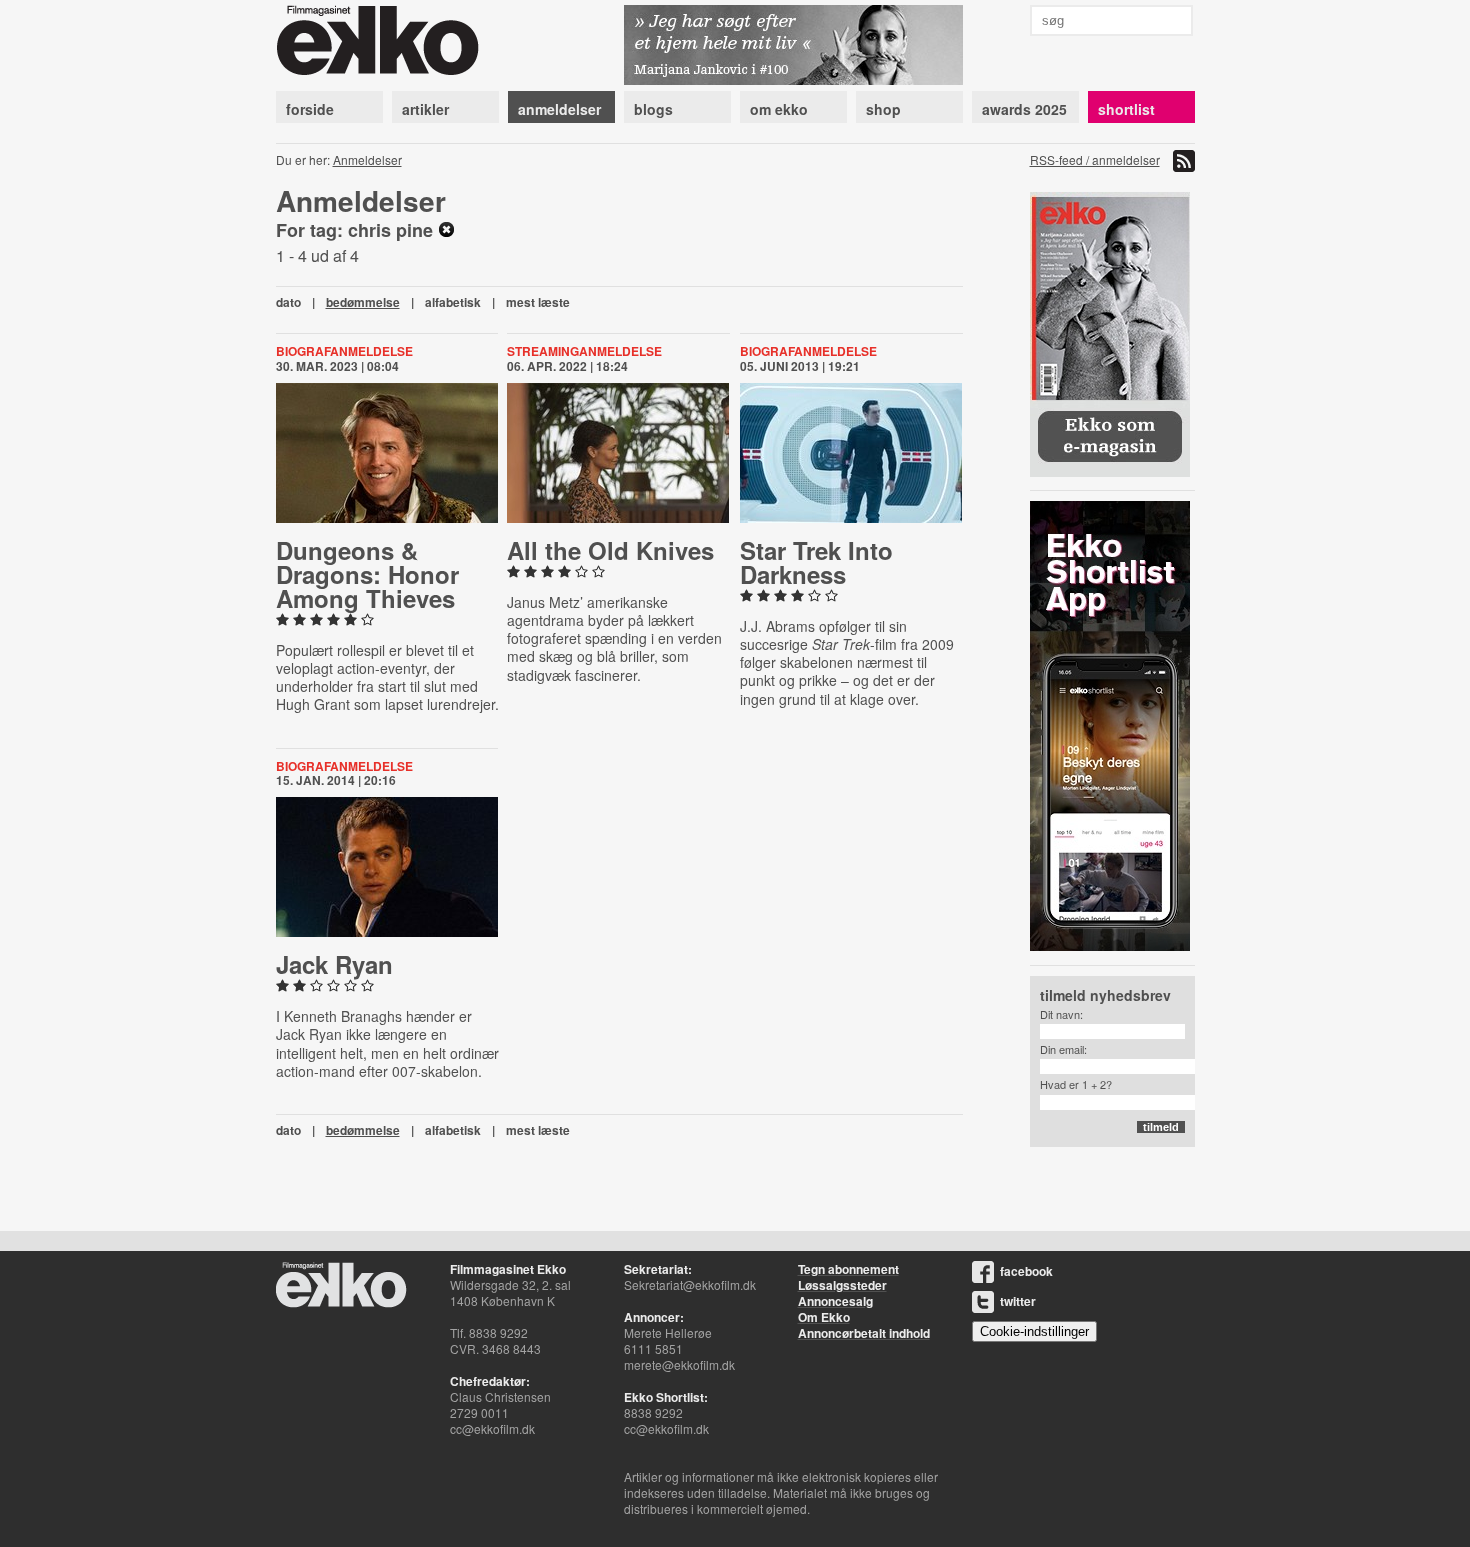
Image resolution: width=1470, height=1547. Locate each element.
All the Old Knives (610, 550)
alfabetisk (453, 302)
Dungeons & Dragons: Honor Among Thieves (367, 574)
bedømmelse (363, 302)
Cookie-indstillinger (1034, 1331)
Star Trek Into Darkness (816, 562)
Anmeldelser (367, 159)
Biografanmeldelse (344, 351)
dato (288, 302)
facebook (1026, 1271)
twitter (1018, 1301)
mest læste (538, 302)
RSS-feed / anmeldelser (1095, 159)
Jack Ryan (334, 964)
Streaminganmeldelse (584, 351)
